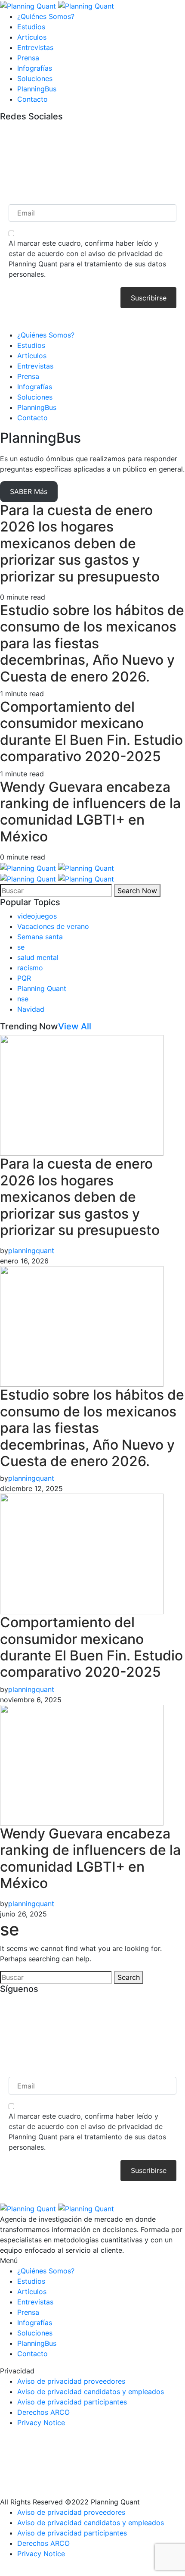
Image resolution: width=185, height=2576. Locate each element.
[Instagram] (3, 151)
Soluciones (35, 78)
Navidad (31, 1009)
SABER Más (29, 491)
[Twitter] (3, 161)
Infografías (35, 68)
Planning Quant (42, 988)
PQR (24, 978)
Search (129, 1977)
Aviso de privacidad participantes (72, 2402)
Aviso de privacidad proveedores (71, 2381)
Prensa (28, 58)
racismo (30, 968)
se (21, 947)
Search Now (137, 891)
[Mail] (3, 130)
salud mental (38, 957)
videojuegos (37, 916)
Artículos (32, 37)
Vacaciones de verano (53, 926)
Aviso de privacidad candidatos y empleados (91, 2392)
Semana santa (40, 937)
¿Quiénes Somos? (46, 16)
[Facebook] (3, 141)
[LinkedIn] (3, 182)
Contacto (32, 99)
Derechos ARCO (43, 2412)
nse (23, 999)
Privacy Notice (41, 2423)
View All (75, 1026)
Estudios (31, 27)
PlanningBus (37, 89)
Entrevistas (35, 47)
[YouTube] (3, 172)
